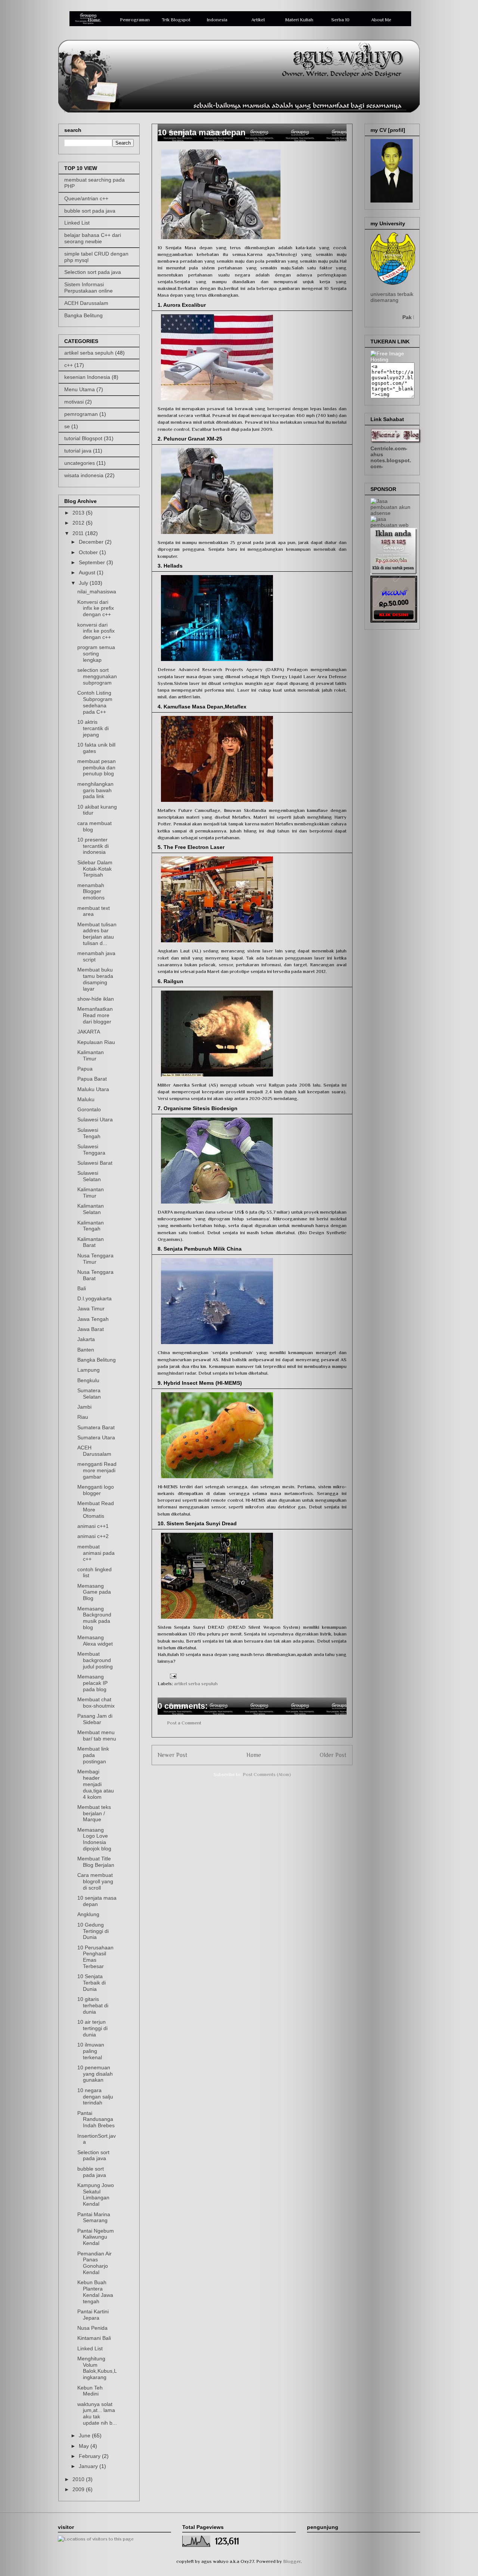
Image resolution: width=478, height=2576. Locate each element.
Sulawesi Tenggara (91, 1150)
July (84, 583)
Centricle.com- (389, 448)
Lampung (89, 1370)
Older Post (333, 1755)
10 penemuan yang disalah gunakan (95, 2074)
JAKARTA (89, 1032)
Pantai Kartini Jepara (93, 2315)
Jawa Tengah (93, 1319)
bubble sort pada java (90, 211)
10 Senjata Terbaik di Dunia (91, 1983)
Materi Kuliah (299, 20)
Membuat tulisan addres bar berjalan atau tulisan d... (97, 934)
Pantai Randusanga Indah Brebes (96, 2119)
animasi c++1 (93, 1526)
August (88, 572)
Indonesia (217, 20)
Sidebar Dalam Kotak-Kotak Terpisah (95, 869)
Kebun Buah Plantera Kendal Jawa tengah (95, 2292)
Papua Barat (92, 1079)
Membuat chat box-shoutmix (96, 1703)
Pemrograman (135, 20)
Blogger (292, 2561)
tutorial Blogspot (83, 438)
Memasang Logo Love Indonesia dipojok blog (94, 1839)
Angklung (88, 1914)
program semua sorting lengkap (96, 654)
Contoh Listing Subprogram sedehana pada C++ (95, 702)
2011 (79, 533)
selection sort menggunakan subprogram (97, 676)
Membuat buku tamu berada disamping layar (95, 979)
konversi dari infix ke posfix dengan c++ (96, 631)
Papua (85, 1069)
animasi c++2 (93, 1536)
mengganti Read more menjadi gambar (97, 1470)
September (93, 562)
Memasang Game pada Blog (94, 1592)
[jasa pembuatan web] (392, 525)
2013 (79, 513)
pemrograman (81, 414)
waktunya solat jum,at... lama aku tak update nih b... (97, 2413)
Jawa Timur (91, 1309)
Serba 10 (340, 20)
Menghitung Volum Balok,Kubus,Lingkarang (97, 2368)
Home (94, 20)
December (92, 542)
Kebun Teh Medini (90, 2391)
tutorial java (78, 451)
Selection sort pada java (93, 272)
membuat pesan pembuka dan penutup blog (97, 767)
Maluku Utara (93, 1089)
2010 (79, 2479)
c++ (69, 365)
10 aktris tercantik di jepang (93, 728)
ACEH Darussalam (86, 303)
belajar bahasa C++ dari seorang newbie (93, 238)
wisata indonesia (84, 475)
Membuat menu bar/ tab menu (97, 1735)
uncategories (80, 463)
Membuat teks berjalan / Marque (94, 1813)
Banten (86, 1350)
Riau (83, 1417)
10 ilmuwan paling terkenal (91, 2051)
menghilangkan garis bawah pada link (95, 790)
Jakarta (86, 1339)
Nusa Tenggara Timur (95, 1259)
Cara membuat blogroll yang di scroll (95, 1881)
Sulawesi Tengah (89, 1133)
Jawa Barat (91, 1329)
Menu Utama (80, 389)
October (89, 552)
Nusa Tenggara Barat (95, 1275)
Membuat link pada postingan (93, 1755)
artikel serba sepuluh (196, 1684)
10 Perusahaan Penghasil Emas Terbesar (95, 1957)
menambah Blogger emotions (91, 892)
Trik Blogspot (176, 20)
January (89, 2466)
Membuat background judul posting (95, 1660)
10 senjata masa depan (97, 1901)
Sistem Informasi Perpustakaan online (89, 288)
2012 (79, 523)
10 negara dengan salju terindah (95, 2097)
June (85, 2436)
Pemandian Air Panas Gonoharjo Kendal (94, 2263)
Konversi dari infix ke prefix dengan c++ (96, 608)
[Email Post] (172, 1676)
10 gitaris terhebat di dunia (93, 2005)
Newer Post (173, 1755)
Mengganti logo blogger (96, 1490)
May (85, 2446)
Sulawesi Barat (95, 1163)
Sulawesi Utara (95, 1119)
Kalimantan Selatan (91, 1209)
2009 (79, 2489)
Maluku (86, 1099)
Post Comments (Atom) (267, 1774)
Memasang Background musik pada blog (94, 1618)
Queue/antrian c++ (86, 198)
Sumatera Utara (96, 1437)
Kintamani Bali (94, 2338)
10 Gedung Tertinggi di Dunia (93, 1931)
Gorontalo (89, 1109)
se (67, 426)
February (90, 2456)
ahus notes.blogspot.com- (391, 460)
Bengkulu (88, 1380)
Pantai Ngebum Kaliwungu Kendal (96, 2237)
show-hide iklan (96, 999)
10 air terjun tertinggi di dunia (92, 2028)
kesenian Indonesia (87, 377)
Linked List (77, 223)
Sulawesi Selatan (89, 1176)
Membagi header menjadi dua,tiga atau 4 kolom (96, 1784)
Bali (82, 1288)
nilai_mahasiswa (97, 592)
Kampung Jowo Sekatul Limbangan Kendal (96, 2194)
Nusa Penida (92, 2328)
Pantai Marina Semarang (94, 2217)
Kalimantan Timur (91, 1055)
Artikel (258, 20)
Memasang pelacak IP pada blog (92, 1683)
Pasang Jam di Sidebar (95, 1719)
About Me (381, 20)
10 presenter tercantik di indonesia (93, 846)
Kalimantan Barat (91, 1242)
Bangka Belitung (83, 315)
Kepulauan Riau (96, 1042)
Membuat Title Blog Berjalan (96, 1862)
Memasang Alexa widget (95, 1641)
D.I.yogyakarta (94, 1298)
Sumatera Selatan (89, 1394)
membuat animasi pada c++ (96, 1553)
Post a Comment (184, 1723)
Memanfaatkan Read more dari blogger (95, 1015)
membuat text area (94, 911)
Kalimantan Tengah (91, 1226)
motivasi (74, 402)
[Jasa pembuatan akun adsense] (392, 513)
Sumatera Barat (96, 1427)
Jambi (84, 1407)
